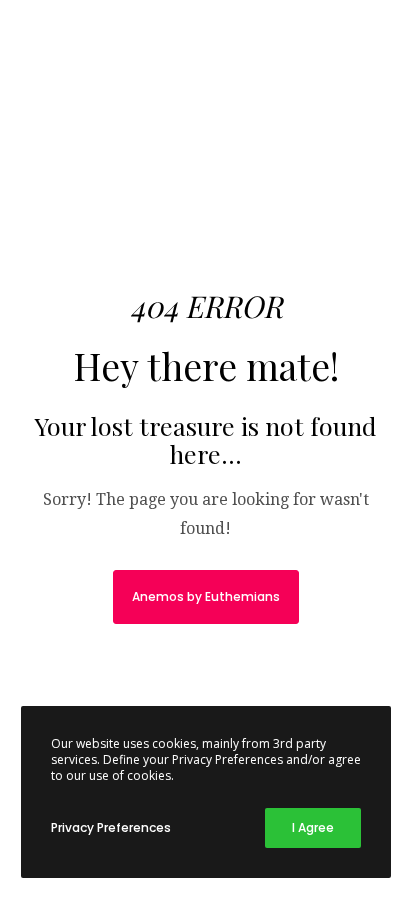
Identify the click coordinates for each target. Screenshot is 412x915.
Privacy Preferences (111, 827)
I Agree (313, 827)
